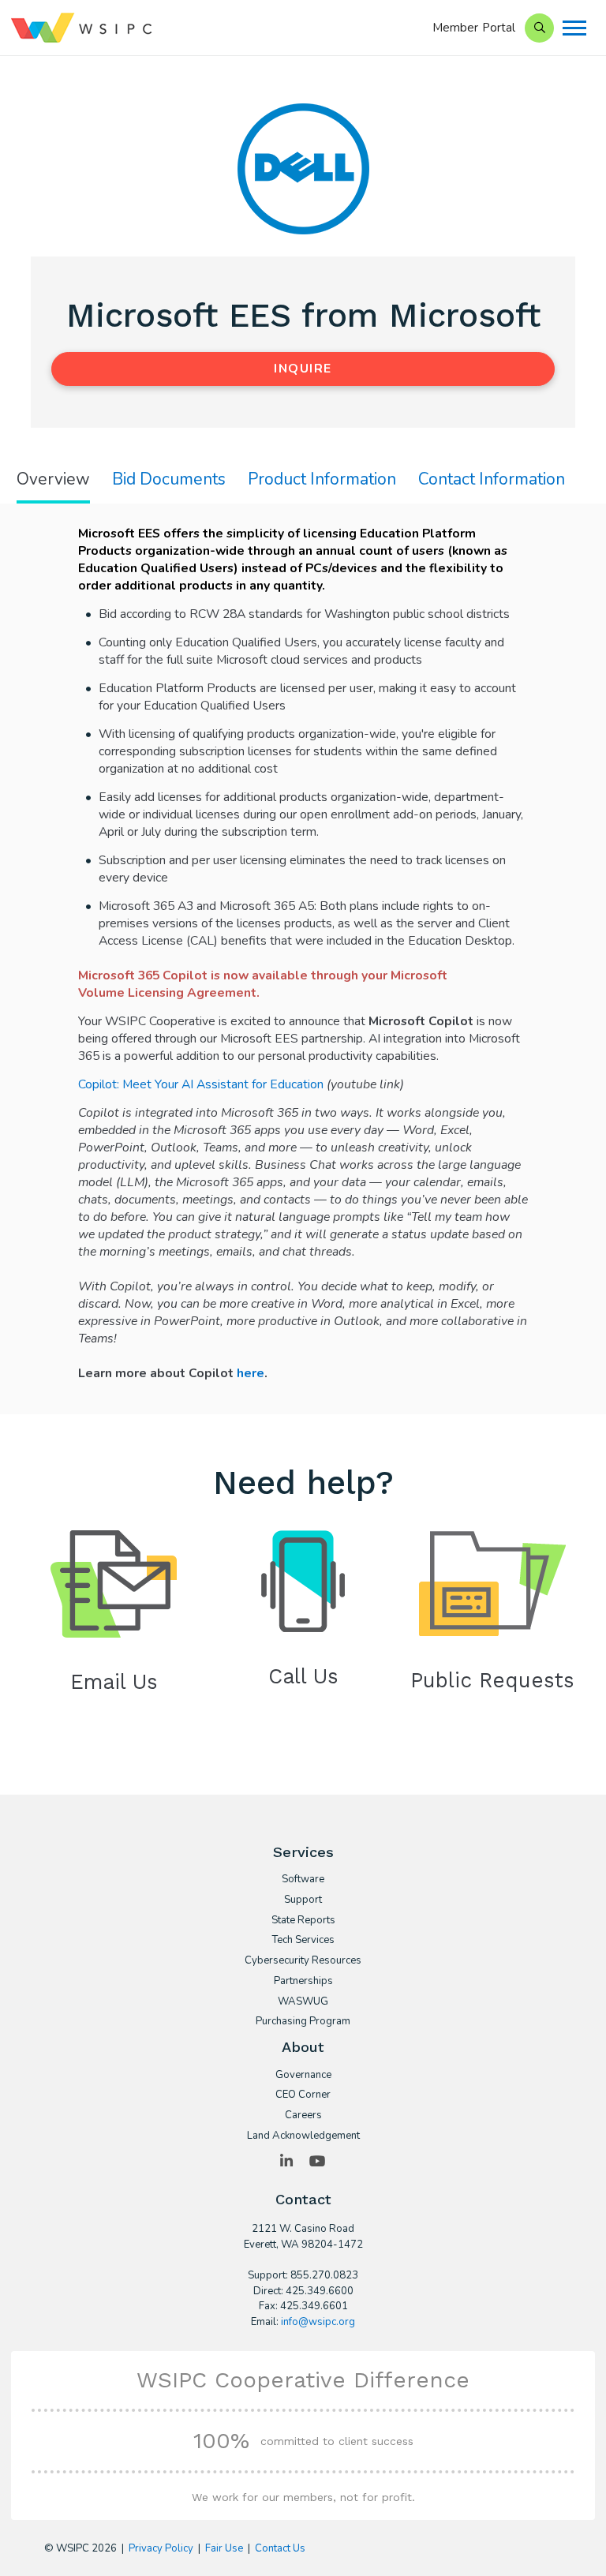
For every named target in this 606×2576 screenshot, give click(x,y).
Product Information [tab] (322, 479)
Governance (303, 2076)
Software (303, 1880)
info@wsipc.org (318, 2322)
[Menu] (574, 28)
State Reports (303, 1921)
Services (303, 1852)
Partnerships (303, 1982)
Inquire (303, 369)
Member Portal (474, 28)
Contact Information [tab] (492, 479)
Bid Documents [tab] (169, 479)
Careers (303, 2116)
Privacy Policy (161, 2548)
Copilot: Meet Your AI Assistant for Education (201, 1084)
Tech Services (303, 1941)
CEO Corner (303, 2095)
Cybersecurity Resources (303, 1961)
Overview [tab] (53, 479)
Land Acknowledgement (303, 2136)
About (303, 2047)
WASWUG (303, 2002)
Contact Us (280, 2548)
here (251, 1373)
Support (303, 1900)
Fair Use (224, 2548)
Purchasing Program (303, 2022)
